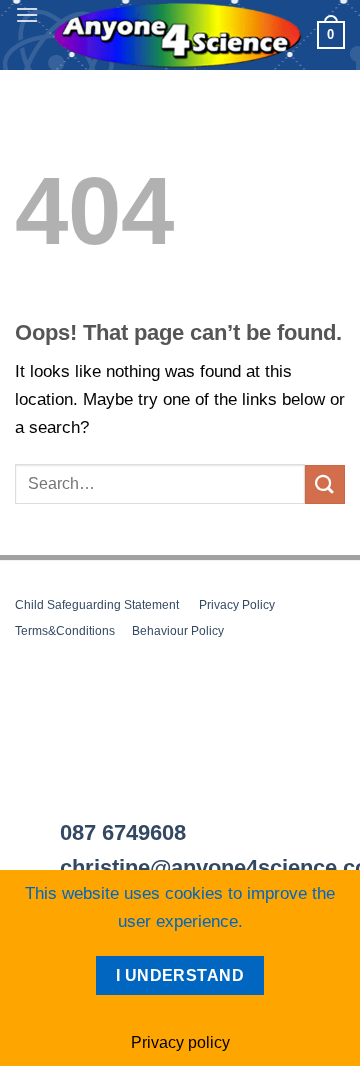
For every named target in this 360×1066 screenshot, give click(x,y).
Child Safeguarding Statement (97, 605)
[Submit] (325, 484)
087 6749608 (123, 832)
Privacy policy (180, 1042)
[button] (27, 14)
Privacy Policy (237, 605)
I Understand (180, 975)
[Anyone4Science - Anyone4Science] (178, 35)
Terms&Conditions (65, 631)
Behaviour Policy (178, 631)
